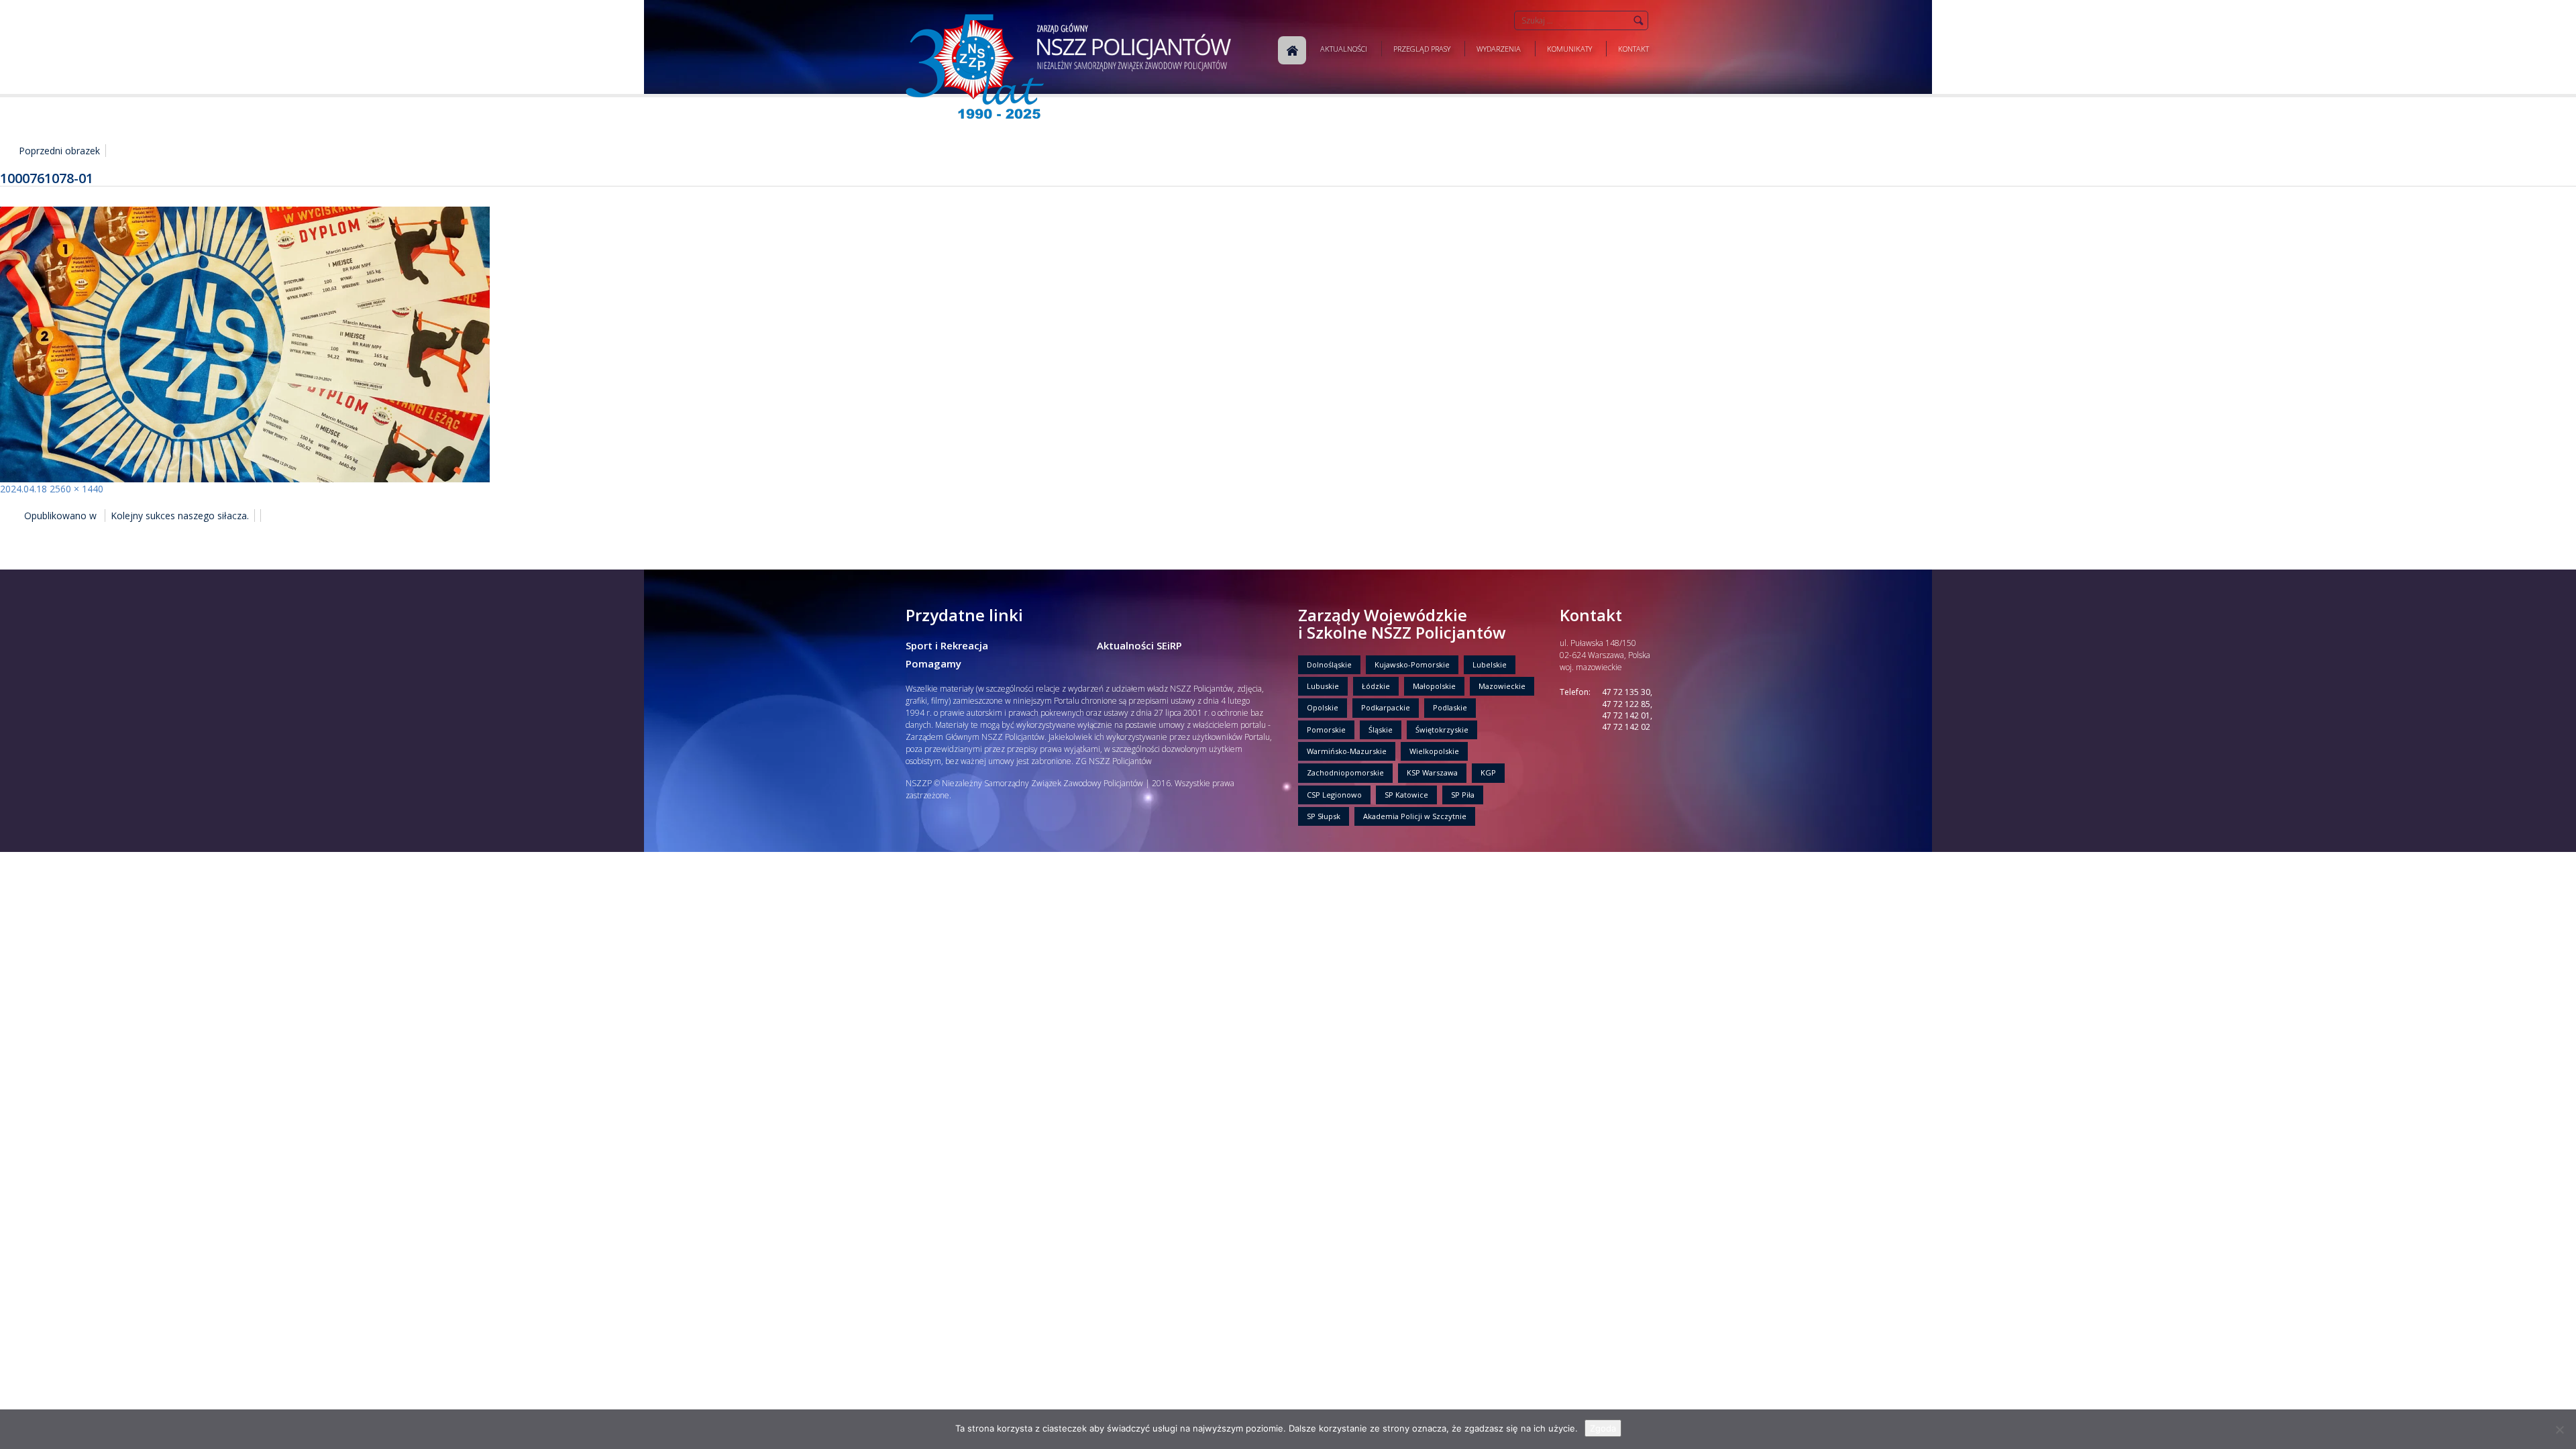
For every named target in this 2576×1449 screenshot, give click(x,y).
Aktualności (1344, 49)
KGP (1488, 772)
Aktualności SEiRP (1139, 645)
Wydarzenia (1499, 49)
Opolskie (1323, 707)
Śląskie (1381, 730)
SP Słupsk (1324, 816)
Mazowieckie (1502, 686)
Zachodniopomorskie (1345, 772)
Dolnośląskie (1329, 664)
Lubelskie (1490, 664)
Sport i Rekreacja (947, 645)
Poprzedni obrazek (59, 151)
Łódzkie (1376, 686)
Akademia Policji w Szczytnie (1415, 816)
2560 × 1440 (76, 489)
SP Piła (1463, 795)
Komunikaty (1569, 49)
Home (1292, 50)
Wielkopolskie (1434, 751)
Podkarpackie (1386, 707)
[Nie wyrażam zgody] (2559, 1430)
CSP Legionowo (1334, 795)
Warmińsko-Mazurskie (1347, 751)
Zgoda (1603, 1428)
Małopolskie (1434, 686)
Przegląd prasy (1422, 49)
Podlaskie (1450, 707)
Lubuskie (1323, 686)
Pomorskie (1326, 730)
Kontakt (1633, 49)
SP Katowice (1406, 795)
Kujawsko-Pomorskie (1412, 664)
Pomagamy (933, 663)
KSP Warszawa (1432, 772)
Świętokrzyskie (1442, 730)
